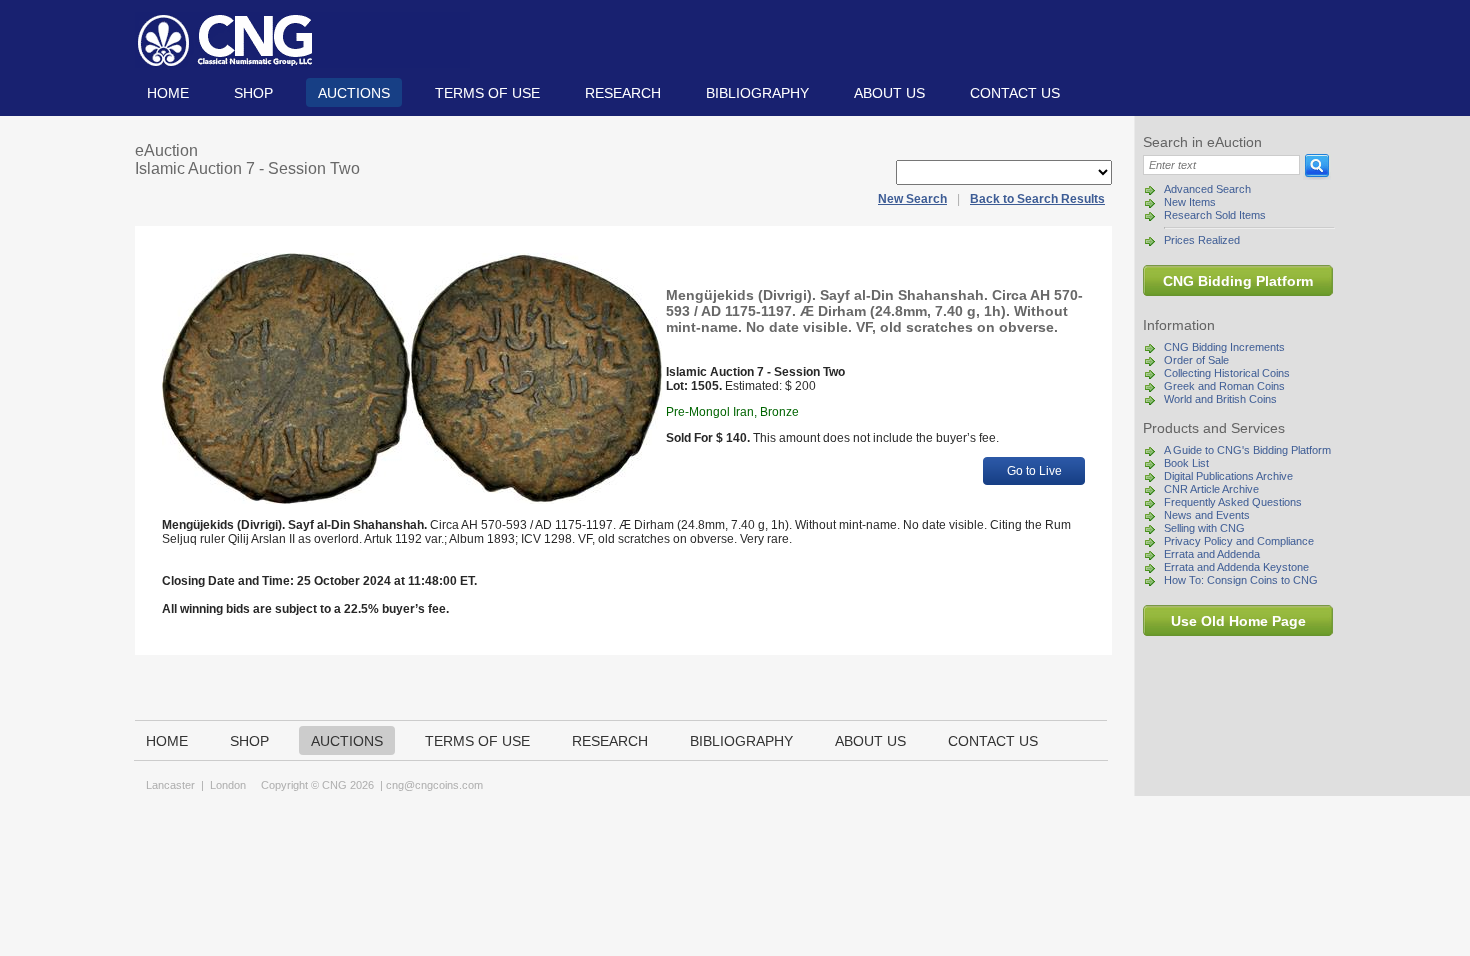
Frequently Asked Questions (1233, 502)
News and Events (1207, 515)
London (228, 785)
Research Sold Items (1215, 215)
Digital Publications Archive (1228, 476)
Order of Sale (1196, 360)
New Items (1190, 202)
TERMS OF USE (487, 93)
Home (168, 93)
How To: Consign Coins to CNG (1241, 580)
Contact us (1015, 93)
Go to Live (1034, 471)
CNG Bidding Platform (1238, 281)
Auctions (354, 93)
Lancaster (170, 785)
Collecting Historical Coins (1227, 373)
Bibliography (757, 93)
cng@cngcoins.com (434, 785)
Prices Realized (1202, 240)
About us (889, 93)
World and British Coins (1220, 399)
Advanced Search (1207, 189)
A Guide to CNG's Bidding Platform (1247, 450)
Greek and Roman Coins (1224, 386)
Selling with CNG (1204, 528)
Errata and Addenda (1212, 554)
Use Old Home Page (1238, 621)
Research (623, 93)
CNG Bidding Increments (1224, 347)
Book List (1186, 463)
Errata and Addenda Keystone (1236, 567)
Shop (253, 93)
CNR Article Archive (1211, 489)
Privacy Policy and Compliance (1239, 541)
